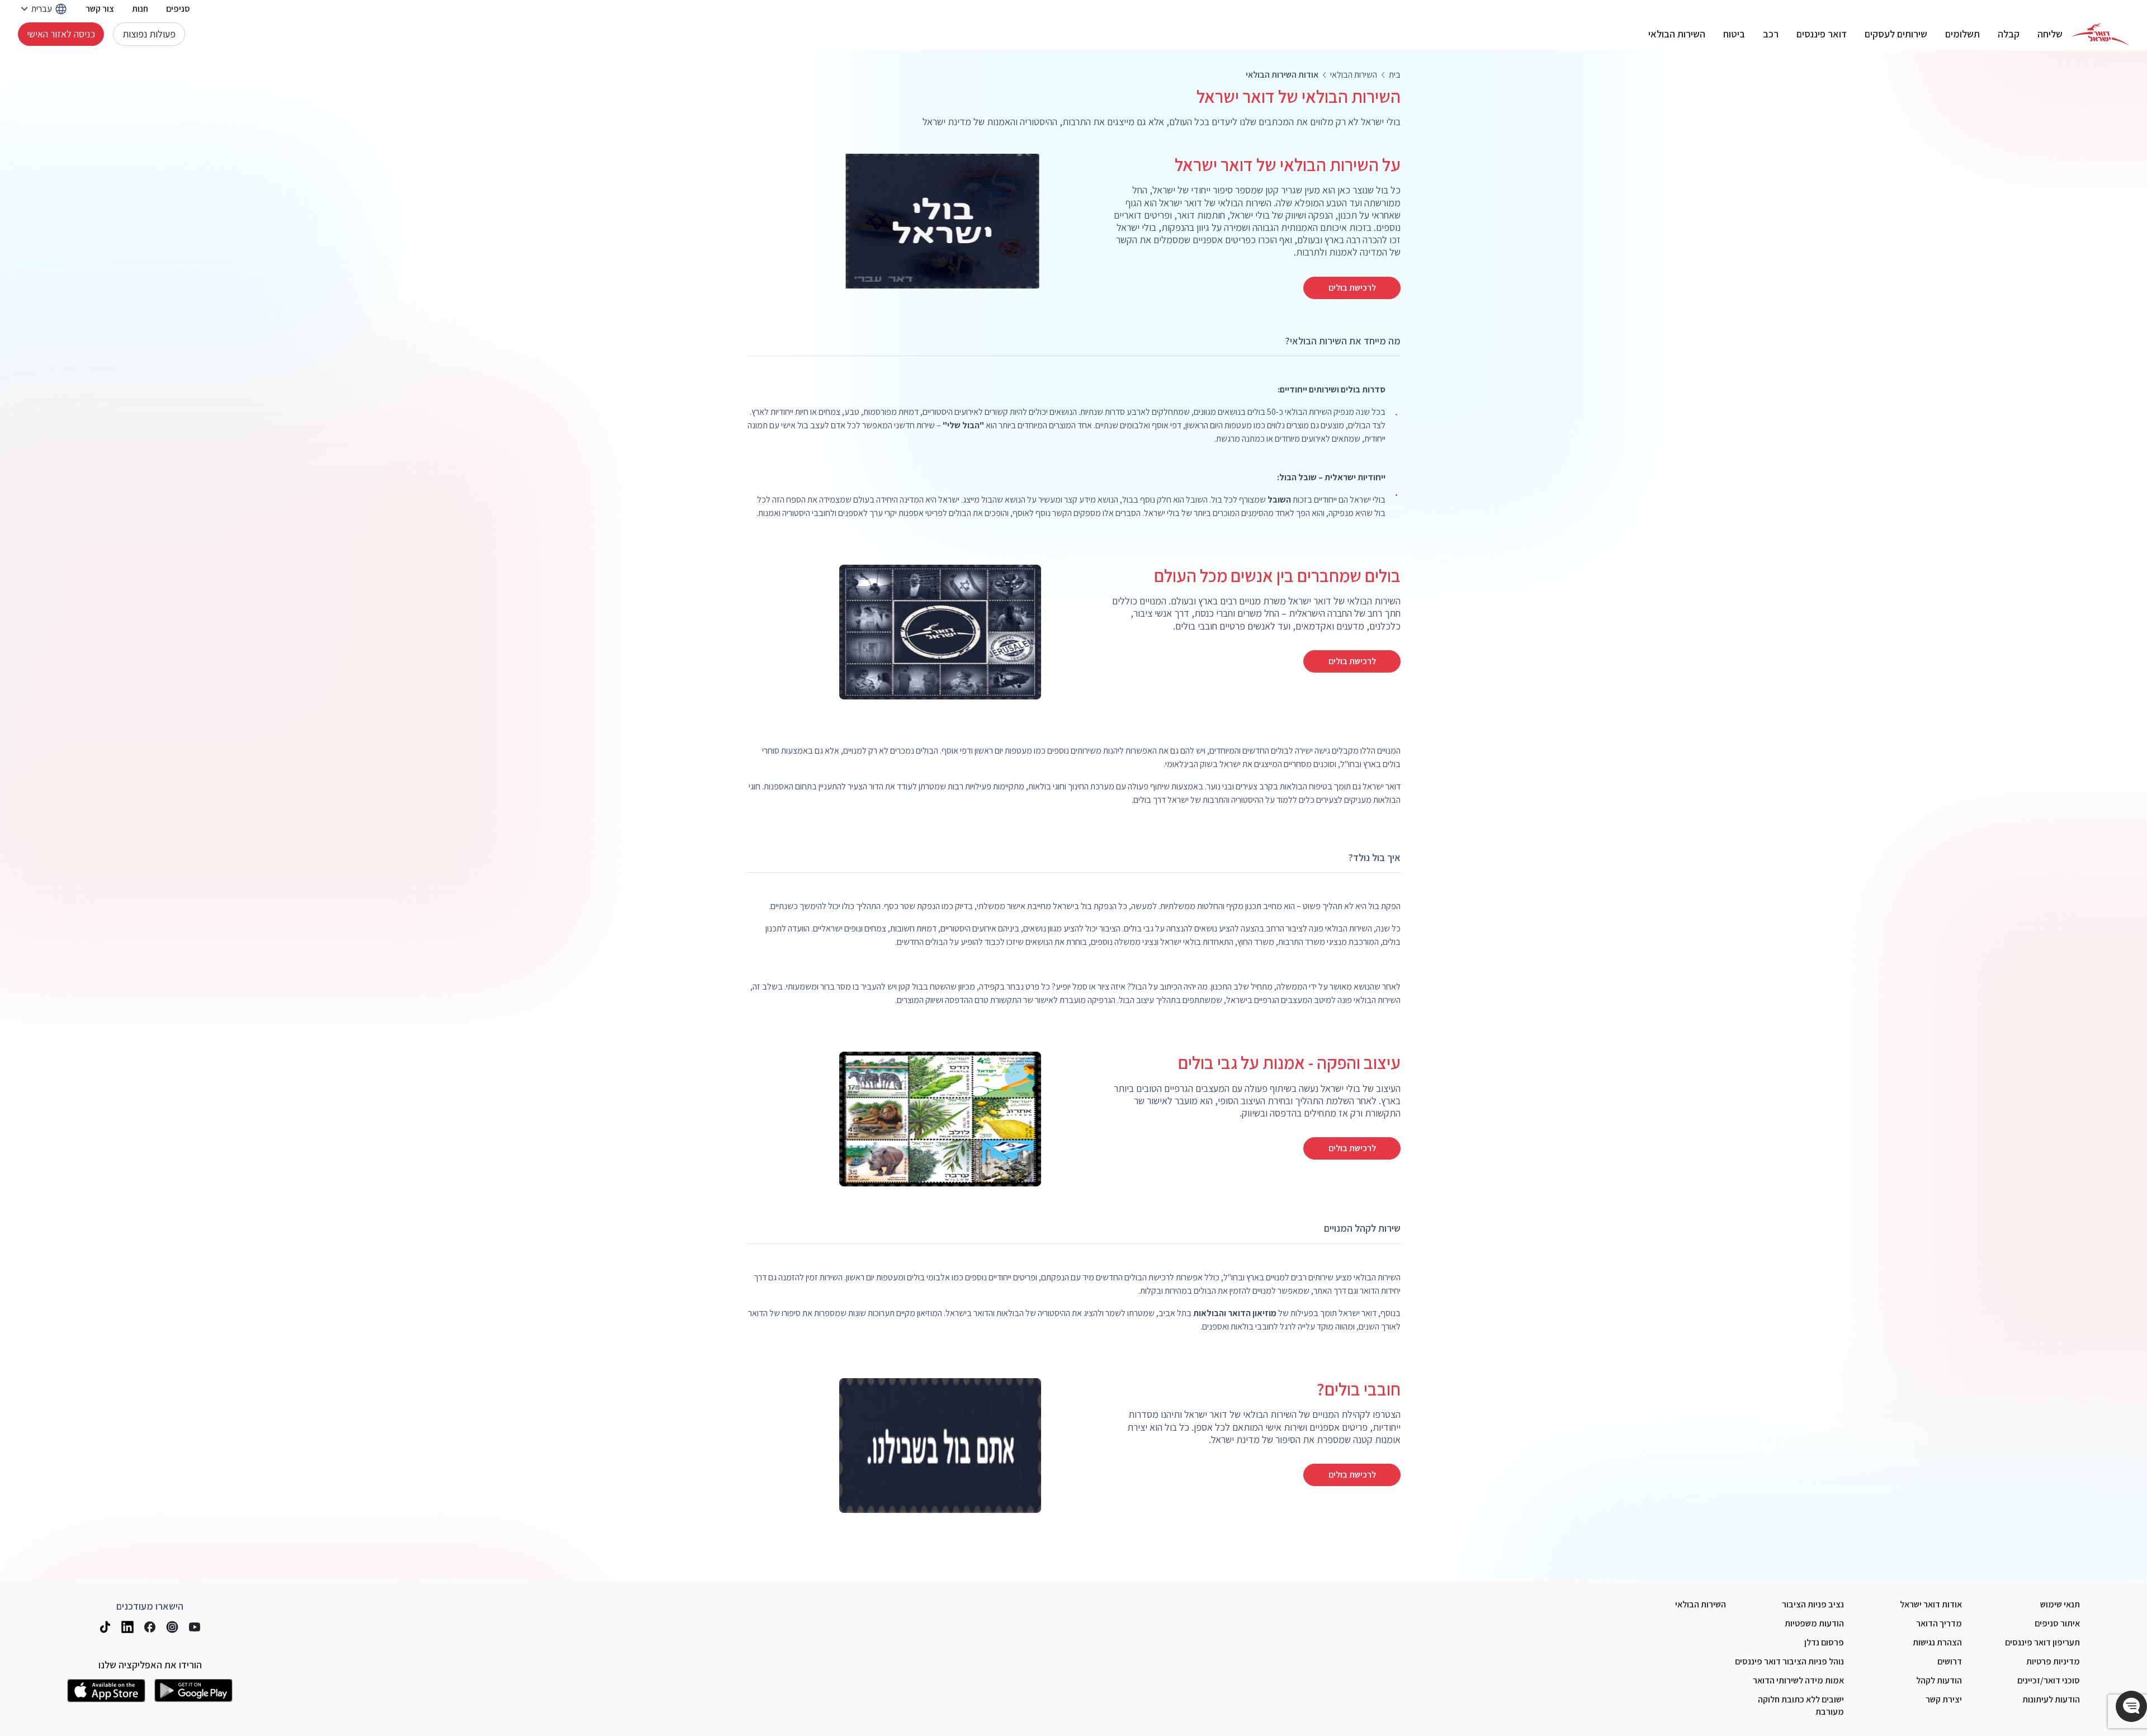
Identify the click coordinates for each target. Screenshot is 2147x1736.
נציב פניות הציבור (1813, 1604)
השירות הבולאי (1677, 34)
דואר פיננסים (1822, 34)
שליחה (2050, 34)
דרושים (1950, 1661)
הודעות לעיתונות (2051, 1699)
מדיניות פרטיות (2053, 1661)
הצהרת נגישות (1937, 1642)
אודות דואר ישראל (1931, 1604)
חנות (140, 9)
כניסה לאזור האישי (61, 34)
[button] (2131, 1706)
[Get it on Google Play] (193, 1691)
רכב (1771, 34)
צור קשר (100, 9)
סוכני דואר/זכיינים (2049, 1680)
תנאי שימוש (2060, 1604)
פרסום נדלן (1824, 1642)
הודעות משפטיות (1814, 1623)
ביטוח (1734, 34)
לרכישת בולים (1352, 288)
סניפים (178, 9)
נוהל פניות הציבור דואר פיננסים (1789, 1661)
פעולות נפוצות (149, 34)
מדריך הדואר (1939, 1623)
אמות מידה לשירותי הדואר (1798, 1680)
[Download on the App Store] (106, 1691)
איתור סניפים (2057, 1623)
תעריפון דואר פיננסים (2042, 1642)
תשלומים (1962, 34)
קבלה (2009, 34)
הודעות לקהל (1939, 1680)
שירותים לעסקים (1896, 34)
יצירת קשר (1944, 1699)
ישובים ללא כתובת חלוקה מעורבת (1801, 1706)
